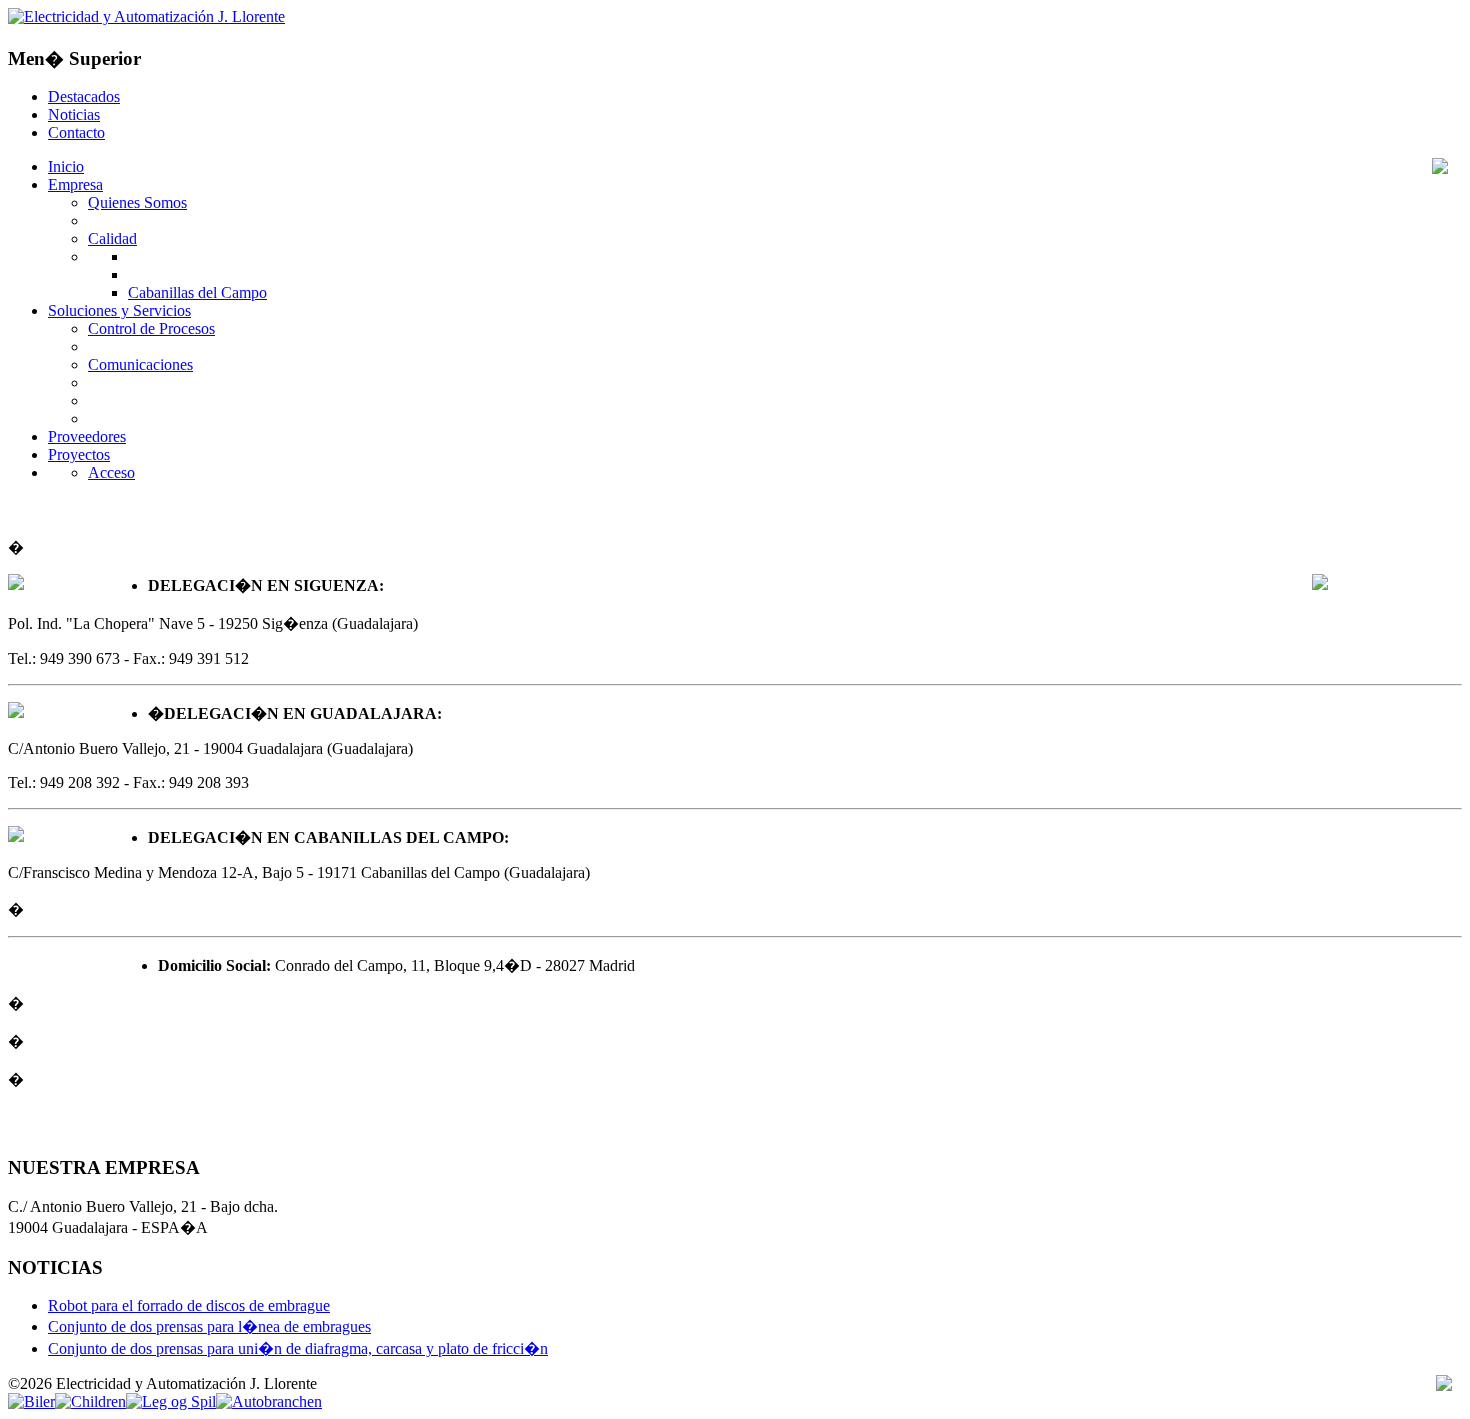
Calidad (112, 238)
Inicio (66, 166)
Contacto (76, 132)
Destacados (84, 96)
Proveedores (87, 436)
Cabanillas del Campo (197, 292)
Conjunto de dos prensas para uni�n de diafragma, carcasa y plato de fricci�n (298, 1348)
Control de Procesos (151, 328)
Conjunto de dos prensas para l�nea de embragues (209, 1326)
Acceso (111, 472)
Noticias (74, 114)
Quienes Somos (137, 202)
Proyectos (79, 454)
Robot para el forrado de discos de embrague (189, 1305)
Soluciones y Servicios (119, 310)
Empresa (75, 184)
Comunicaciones (140, 364)
